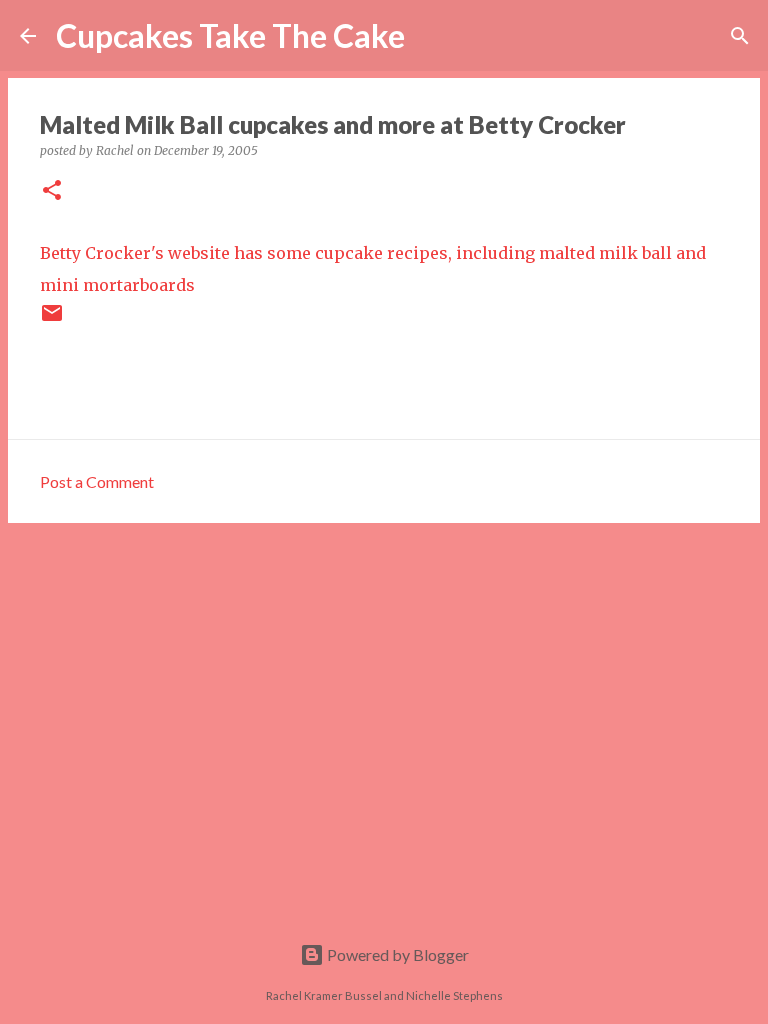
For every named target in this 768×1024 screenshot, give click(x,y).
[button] (52, 191)
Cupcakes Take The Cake (230, 35)
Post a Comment (97, 481)
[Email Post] (52, 320)
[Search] (433, 36)
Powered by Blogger (396, 954)
